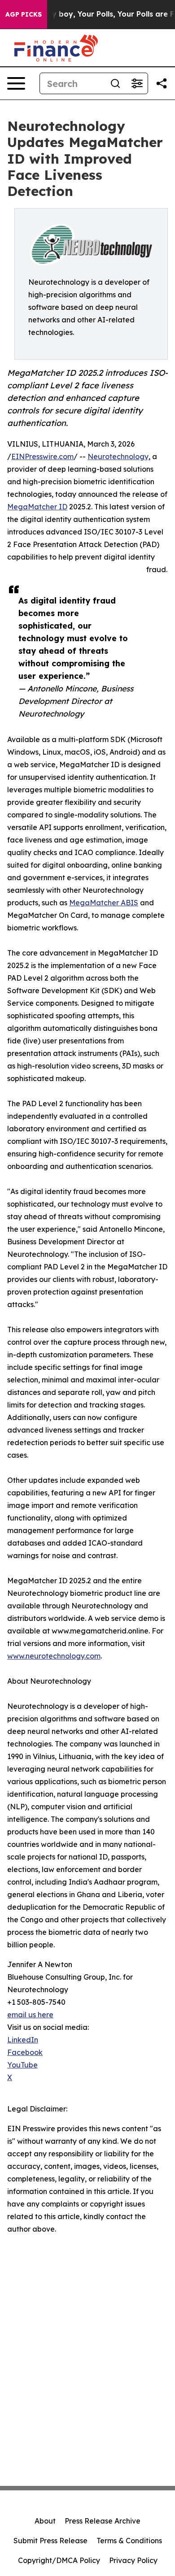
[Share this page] (162, 83)
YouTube (22, 2065)
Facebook (25, 2052)
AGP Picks (24, 14)
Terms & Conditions (129, 2541)
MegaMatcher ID (37, 507)
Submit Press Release (50, 2541)
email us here (30, 2015)
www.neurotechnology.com (54, 1656)
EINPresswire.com (42, 456)
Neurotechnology (118, 456)
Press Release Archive (103, 2521)
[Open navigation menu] (16, 83)
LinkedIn (23, 2040)
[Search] (115, 83)
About (45, 2521)
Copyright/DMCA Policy (59, 2560)
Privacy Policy (133, 2560)
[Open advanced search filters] (137, 83)
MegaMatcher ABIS (104, 903)
